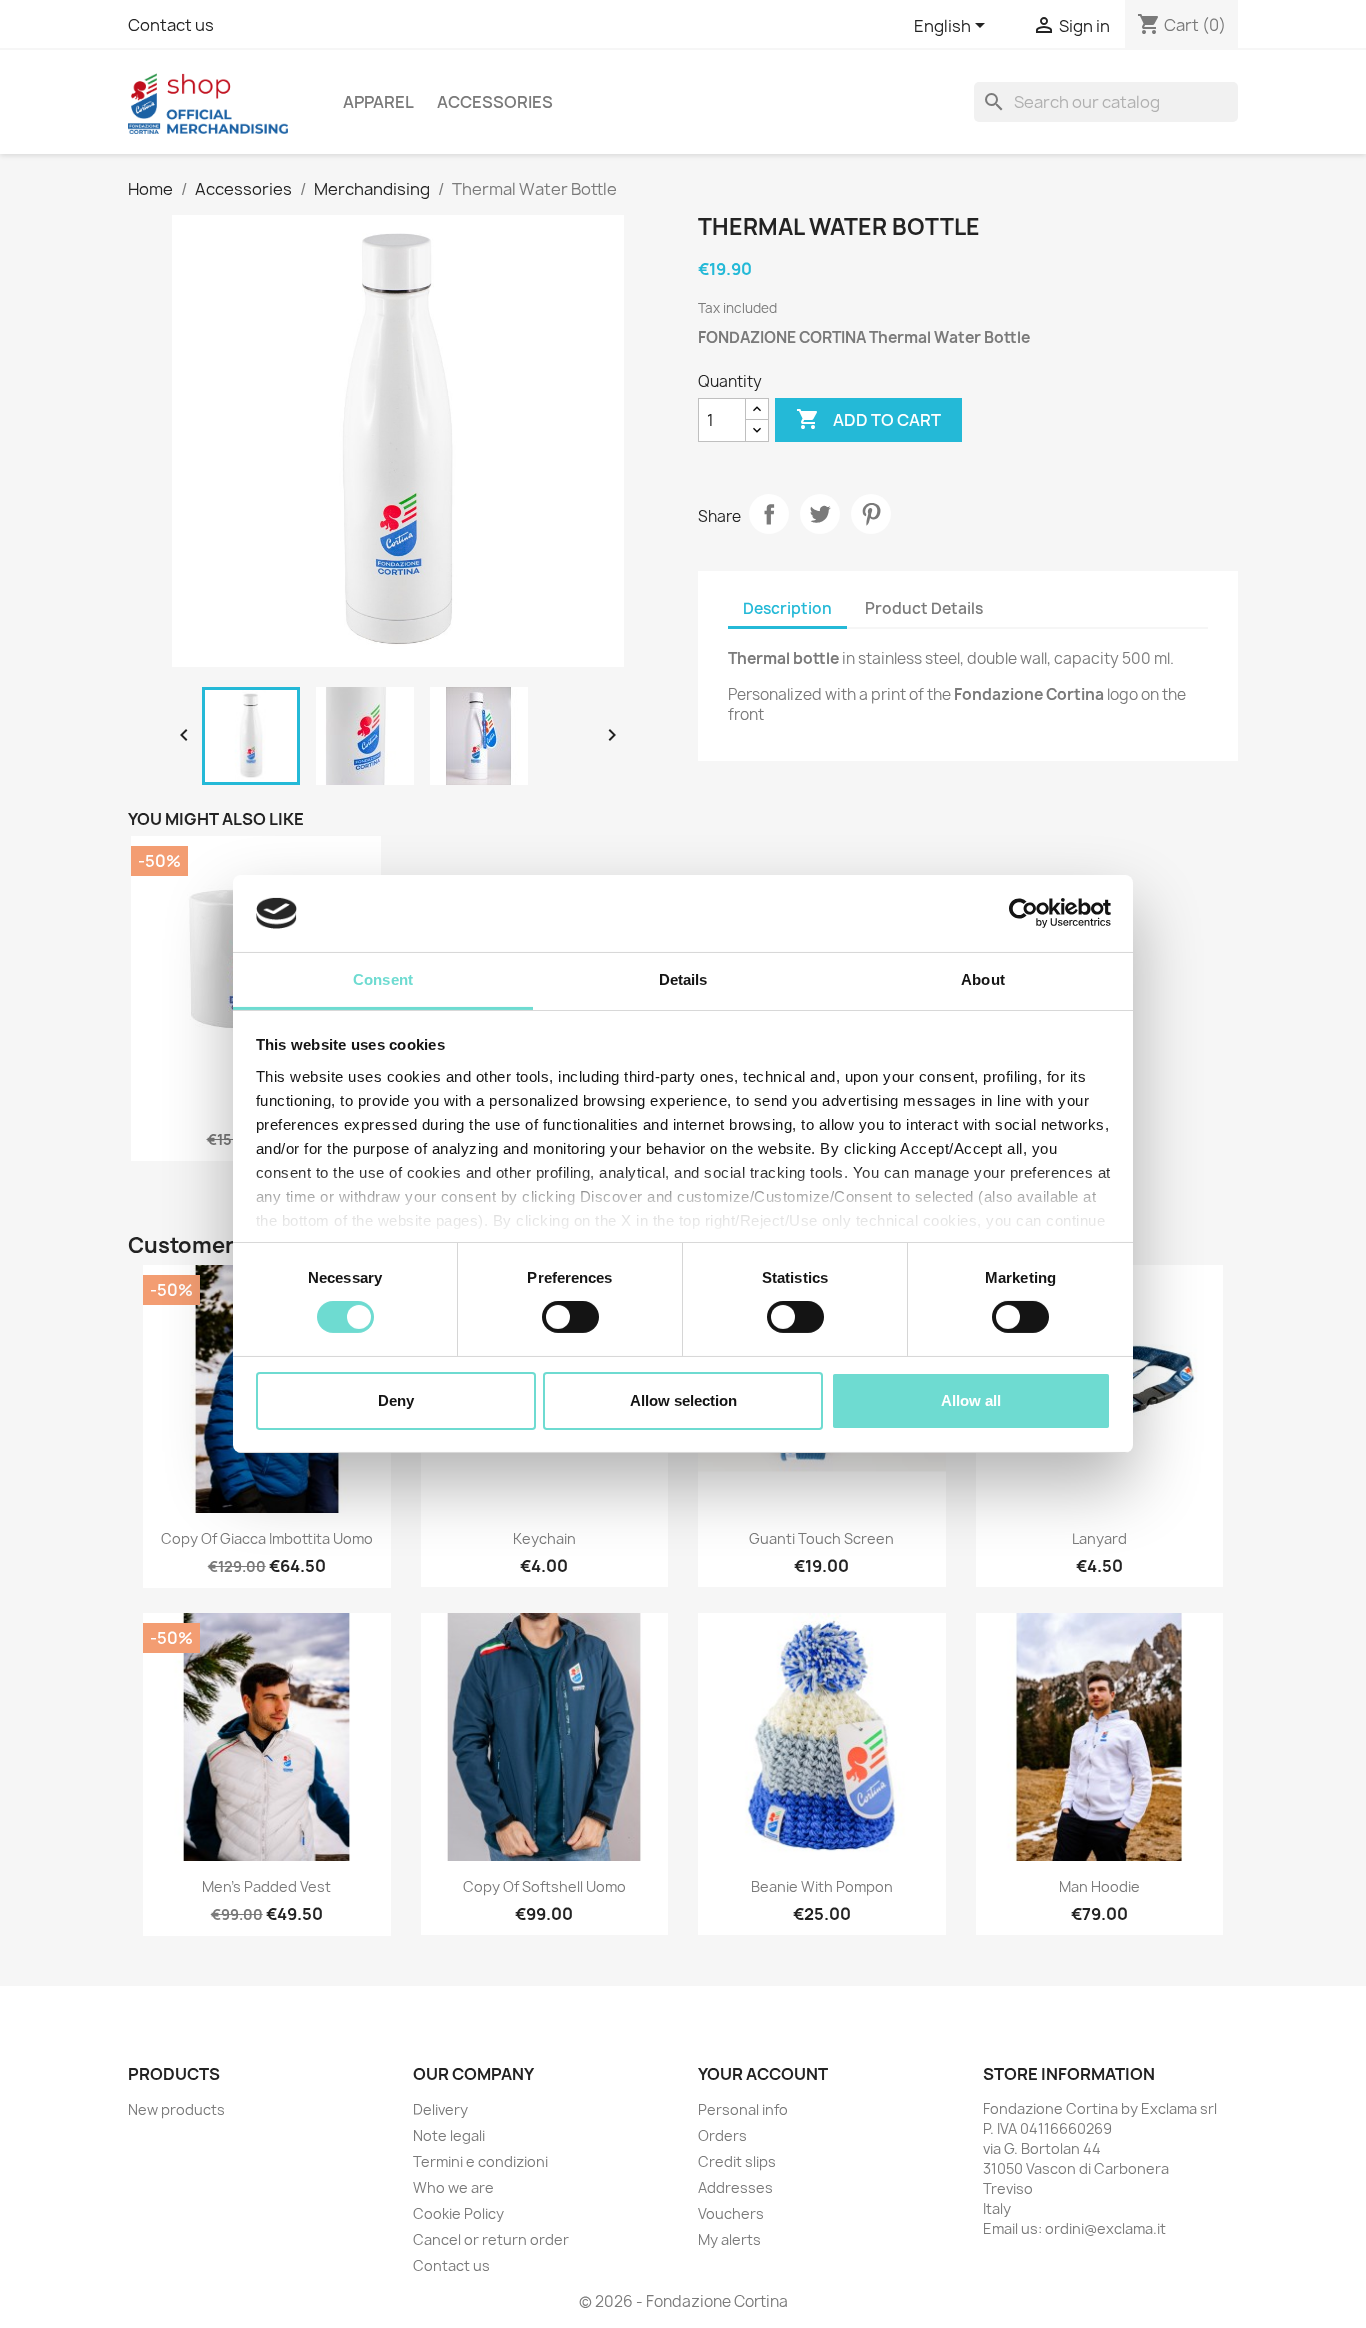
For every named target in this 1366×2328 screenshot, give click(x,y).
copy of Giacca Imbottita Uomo (267, 1538)
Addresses (735, 2187)
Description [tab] (787, 608)
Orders (722, 2135)
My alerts (729, 2239)
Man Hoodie (1099, 1886)
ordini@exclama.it (1105, 2228)
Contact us (171, 25)
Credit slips (737, 2161)
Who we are (453, 2187)
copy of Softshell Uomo (544, 1886)
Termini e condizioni (480, 2161)
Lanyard (1099, 1538)
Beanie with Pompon (822, 1886)
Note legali (449, 2135)
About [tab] (983, 979)
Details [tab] (683, 979)
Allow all (971, 1400)
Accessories (495, 102)
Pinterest (871, 514)
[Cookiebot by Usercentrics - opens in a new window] (1023, 913)
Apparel (378, 102)
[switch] (570, 1317)
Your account (763, 2074)
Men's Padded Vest (266, 1886)
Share (769, 514)
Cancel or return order (491, 2239)
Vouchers (731, 2213)
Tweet (820, 514)
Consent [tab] (383, 979)
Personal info (743, 2109)
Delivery (440, 2109)
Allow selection (683, 1400)
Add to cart (868, 419)
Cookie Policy (458, 2213)
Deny (396, 1400)
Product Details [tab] (924, 608)
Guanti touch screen (821, 1538)
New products (176, 2109)
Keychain (544, 1538)
